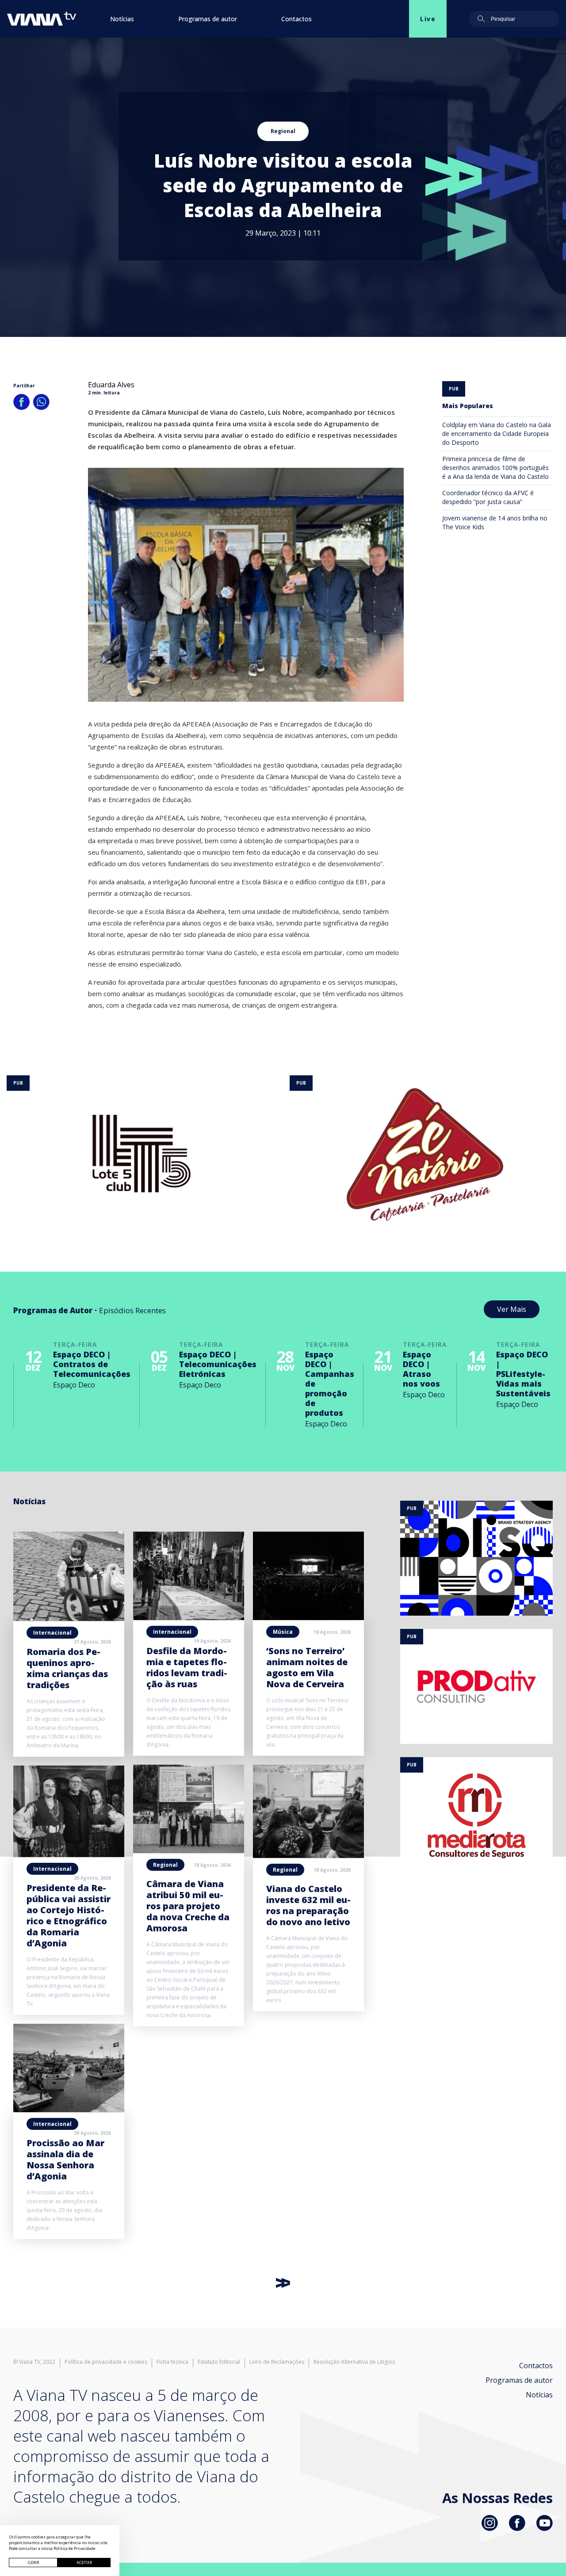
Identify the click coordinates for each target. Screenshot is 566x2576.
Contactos (296, 19)
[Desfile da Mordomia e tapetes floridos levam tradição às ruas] (189, 1617)
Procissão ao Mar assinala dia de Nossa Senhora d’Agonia (65, 2159)
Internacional (52, 1633)
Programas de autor (208, 19)
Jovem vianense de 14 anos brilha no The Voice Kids (495, 522)
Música (283, 1632)
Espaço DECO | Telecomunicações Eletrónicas (218, 1364)
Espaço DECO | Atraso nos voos (421, 1369)
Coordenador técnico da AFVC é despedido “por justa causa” (488, 497)
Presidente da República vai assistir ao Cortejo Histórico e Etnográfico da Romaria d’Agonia (69, 1915)
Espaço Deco (74, 1385)
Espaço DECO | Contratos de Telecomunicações (92, 1364)
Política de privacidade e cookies (106, 2362)
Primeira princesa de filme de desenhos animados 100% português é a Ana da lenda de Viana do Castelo (495, 468)
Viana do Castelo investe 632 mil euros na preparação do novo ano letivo (308, 1905)
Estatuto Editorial (219, 2362)
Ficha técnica (172, 2362)
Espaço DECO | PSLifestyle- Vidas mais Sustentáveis (523, 1374)
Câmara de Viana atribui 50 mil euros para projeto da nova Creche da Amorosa (188, 1906)
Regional (283, 131)
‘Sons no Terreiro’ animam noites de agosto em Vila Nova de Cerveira (307, 1667)
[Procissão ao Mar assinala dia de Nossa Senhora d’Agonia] (69, 2110)
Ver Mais (512, 1309)
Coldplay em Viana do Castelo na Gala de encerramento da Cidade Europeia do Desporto (497, 434)
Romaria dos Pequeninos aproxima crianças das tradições (67, 1668)
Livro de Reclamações (277, 2362)
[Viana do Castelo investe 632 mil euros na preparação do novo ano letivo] (308, 1855)
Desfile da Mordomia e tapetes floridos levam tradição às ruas (187, 1667)
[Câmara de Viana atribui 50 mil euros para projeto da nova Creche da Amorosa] (189, 1850)
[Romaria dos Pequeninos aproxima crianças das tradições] (69, 1618)
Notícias (122, 19)
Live (428, 19)
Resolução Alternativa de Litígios (354, 2362)
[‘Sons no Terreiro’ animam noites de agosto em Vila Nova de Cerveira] (308, 1617)
